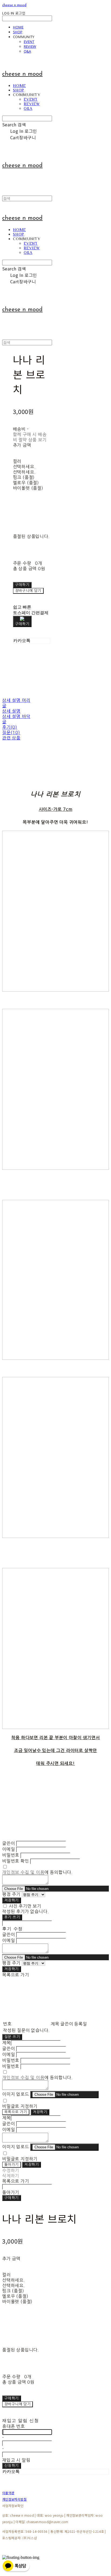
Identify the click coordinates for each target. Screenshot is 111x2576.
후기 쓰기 (12, 1917)
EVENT (29, 42)
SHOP (18, 32)
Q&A (27, 51)
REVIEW (30, 46)
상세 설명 (11, 711)
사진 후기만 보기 (25, 1906)
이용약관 (8, 2493)
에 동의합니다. (37, 1872)
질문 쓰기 (12, 2037)
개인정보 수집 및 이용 (23, 1872)
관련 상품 (11, 738)
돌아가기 (12, 2165)
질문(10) (11, 732)
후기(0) (10, 727)
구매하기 (12, 2198)
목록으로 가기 (16, 2112)
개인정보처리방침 (14, 2499)
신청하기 (12, 2466)
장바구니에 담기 (18, 2404)
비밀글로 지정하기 (20, 2106)
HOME (18, 27)
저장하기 (12, 1900)
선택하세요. (24, 467)
